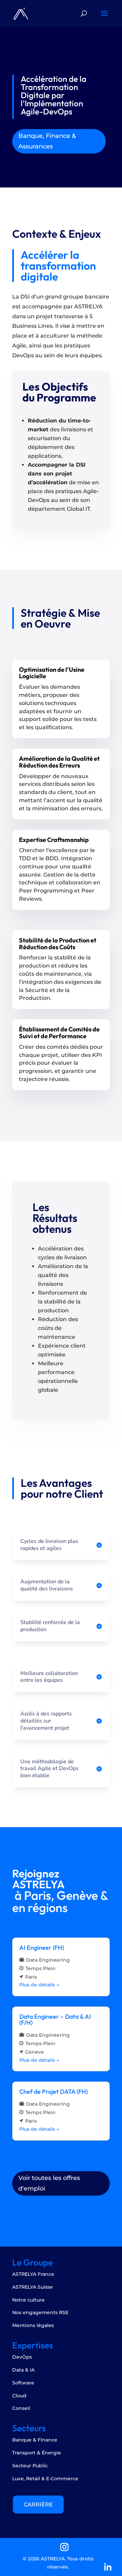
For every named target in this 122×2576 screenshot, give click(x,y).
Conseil (21, 2408)
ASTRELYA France (33, 2274)
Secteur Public (30, 2466)
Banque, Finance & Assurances (47, 141)
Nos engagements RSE (40, 2312)
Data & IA (23, 2370)
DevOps (22, 2357)
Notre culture (28, 2300)
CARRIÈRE (38, 2505)
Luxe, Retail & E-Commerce (45, 2479)
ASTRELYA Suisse (33, 2287)
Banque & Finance (35, 2440)
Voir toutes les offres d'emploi (49, 2183)
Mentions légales (33, 2325)
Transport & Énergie (37, 2453)
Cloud (19, 2396)
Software (23, 2383)
